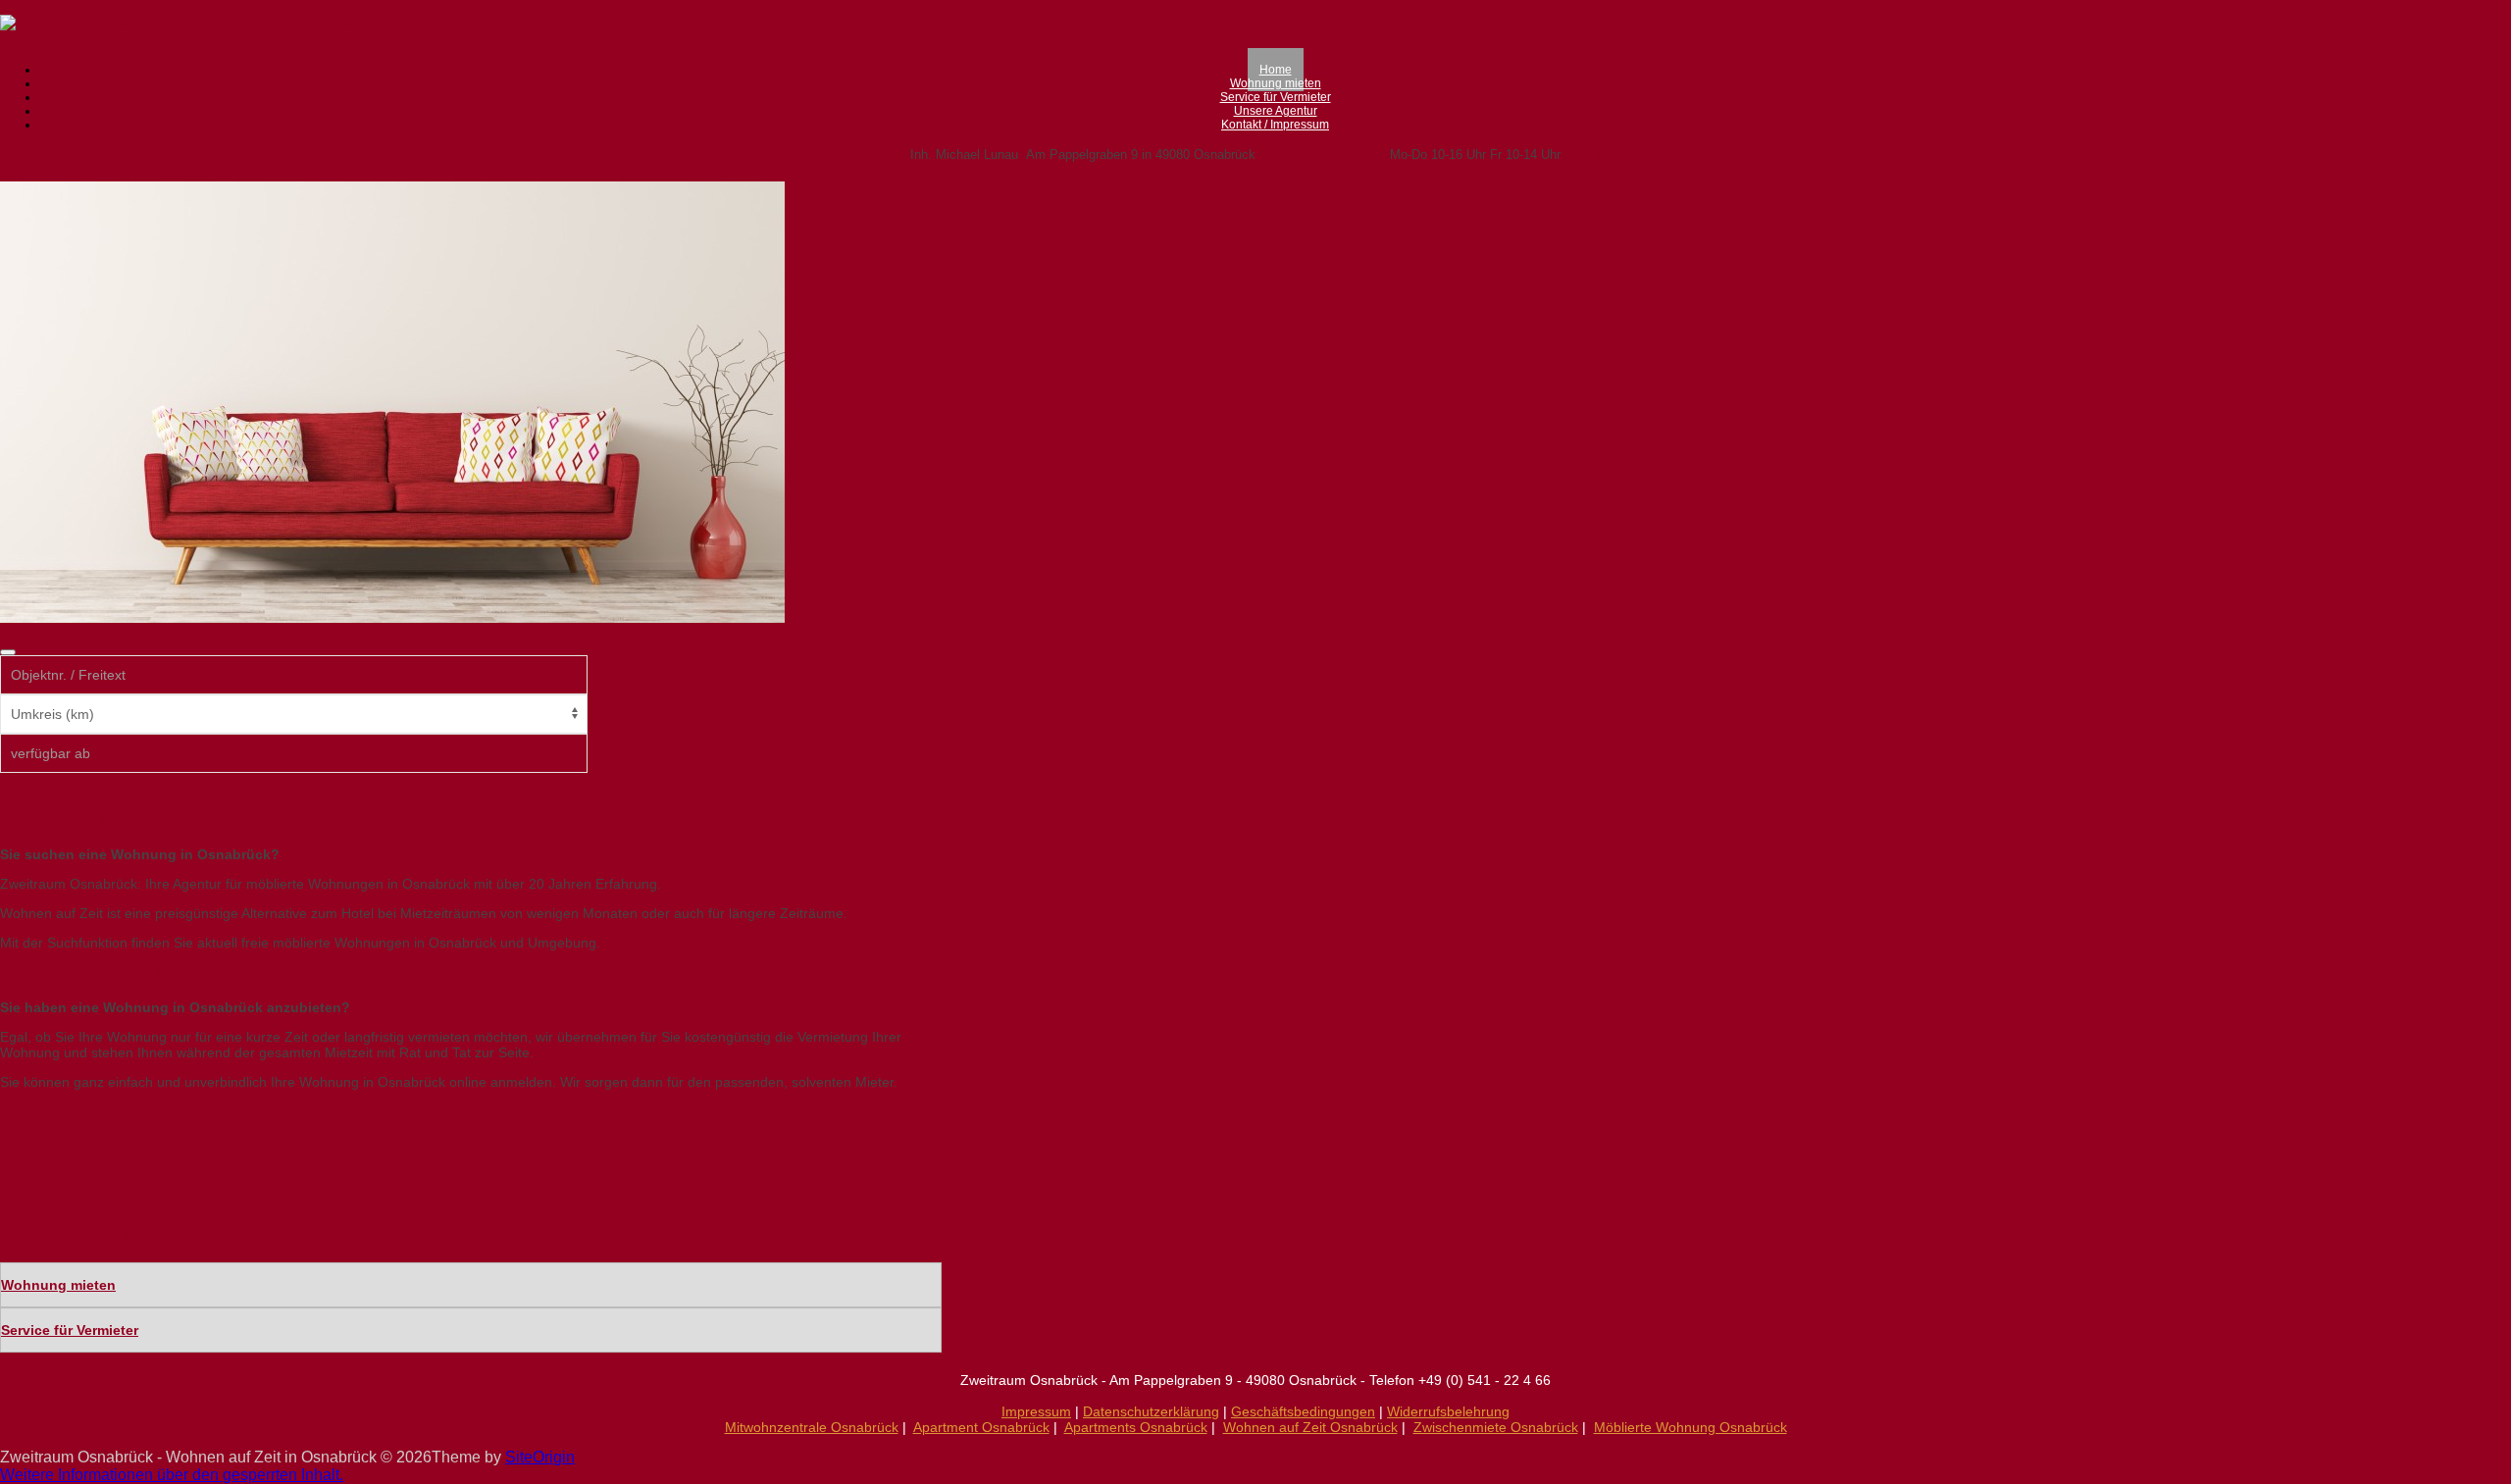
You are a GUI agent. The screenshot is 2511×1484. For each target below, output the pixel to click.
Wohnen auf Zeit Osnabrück (1310, 1427)
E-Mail (1587, 154)
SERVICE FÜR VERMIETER (87, 1235)
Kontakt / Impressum (1275, 125)
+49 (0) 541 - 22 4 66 (1323, 154)
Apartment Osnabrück (981, 1427)
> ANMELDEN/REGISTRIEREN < (102, 1176)
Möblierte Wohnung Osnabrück (1691, 1427)
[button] (172, 1475)
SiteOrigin (540, 1457)
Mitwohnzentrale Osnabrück (812, 1427)
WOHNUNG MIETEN (65, 1205)
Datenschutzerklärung (1151, 1411)
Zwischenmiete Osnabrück (1496, 1427)
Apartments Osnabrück (1136, 1427)
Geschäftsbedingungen (1303, 1411)
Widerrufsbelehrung (1448, 1411)
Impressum (1036, 1411)
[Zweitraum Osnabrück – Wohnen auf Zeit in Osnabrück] (216, 23)
